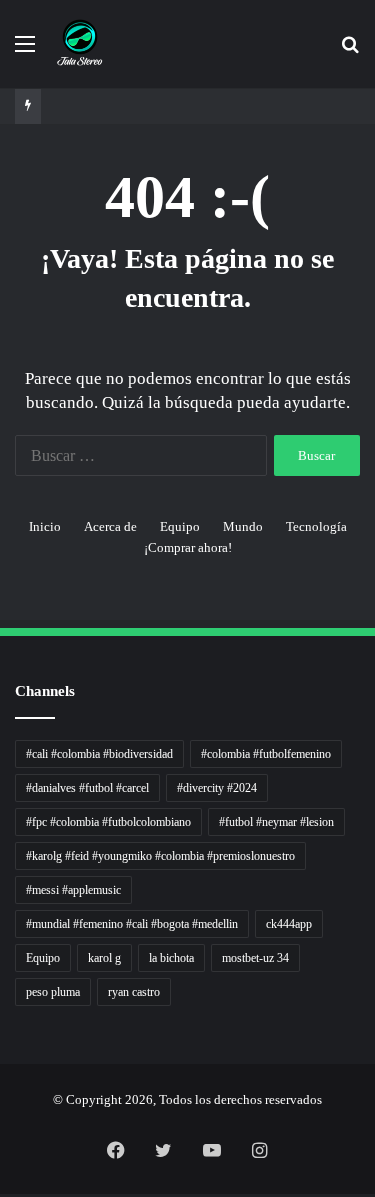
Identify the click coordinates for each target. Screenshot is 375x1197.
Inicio (45, 526)
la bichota (171, 958)
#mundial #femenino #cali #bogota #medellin (132, 924)
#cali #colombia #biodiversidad (99, 754)
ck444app (289, 924)
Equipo (180, 526)
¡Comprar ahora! (188, 547)
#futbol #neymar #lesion (276, 822)
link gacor (3, 1194)
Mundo (243, 526)
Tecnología (316, 526)
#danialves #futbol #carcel (87, 788)
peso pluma (53, 992)
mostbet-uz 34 (255, 958)
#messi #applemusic (73, 890)
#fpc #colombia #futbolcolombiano (108, 822)
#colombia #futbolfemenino (266, 754)
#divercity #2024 (217, 788)
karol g (104, 958)
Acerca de (110, 526)
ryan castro (134, 992)
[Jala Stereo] (80, 44)
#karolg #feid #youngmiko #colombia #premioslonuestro (160, 856)
